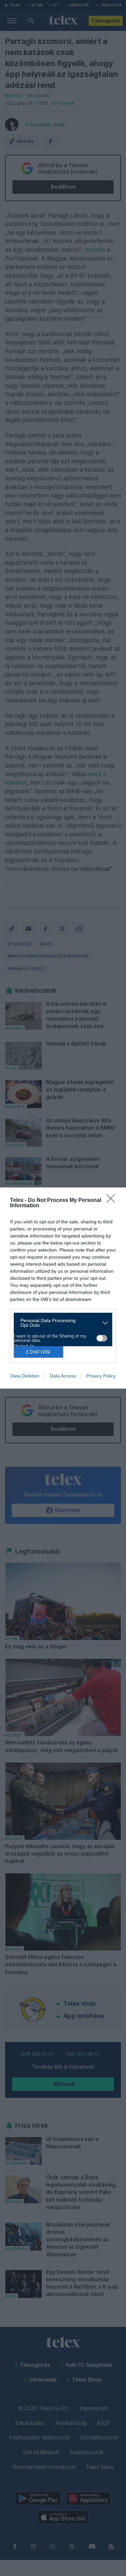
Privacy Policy (101, 1376)
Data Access (63, 1376)
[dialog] (63, 1288)
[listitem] (60, 1323)
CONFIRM (38, 1352)
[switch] (102, 1338)
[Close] (113, 1201)
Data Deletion (25, 1376)
